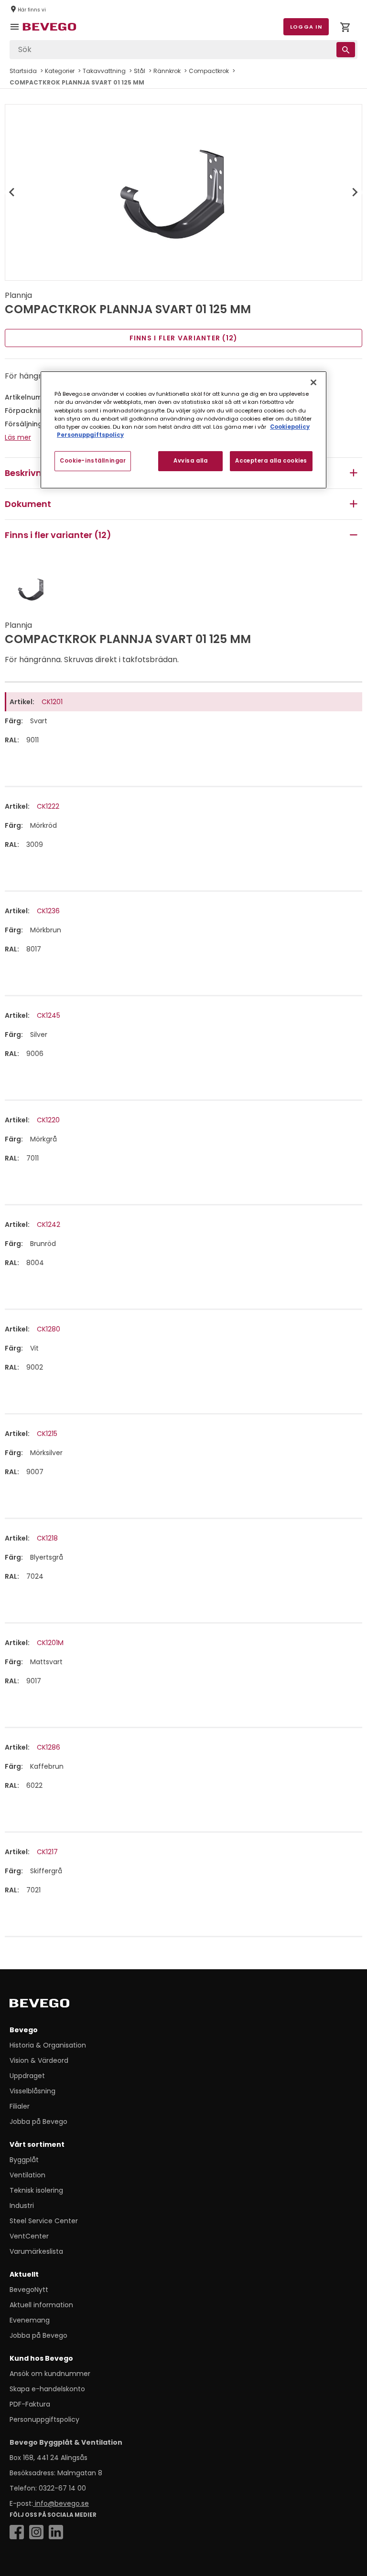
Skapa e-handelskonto (47, 2389)
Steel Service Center (44, 2221)
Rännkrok (167, 71)
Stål (140, 71)
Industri (22, 2206)
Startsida (23, 71)
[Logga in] (345, 29)
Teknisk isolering (36, 2190)
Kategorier (60, 71)
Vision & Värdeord (39, 2060)
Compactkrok (209, 71)
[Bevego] (53, 2005)
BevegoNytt (29, 2290)
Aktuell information (41, 2305)
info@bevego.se (61, 2503)
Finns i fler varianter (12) (184, 338)
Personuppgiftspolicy (44, 2419)
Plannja (18, 295)
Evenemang (30, 2320)
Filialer (20, 2106)
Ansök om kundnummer (50, 2374)
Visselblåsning (32, 2091)
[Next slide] (355, 192)
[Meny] (16, 33)
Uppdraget (27, 2076)
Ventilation (27, 2175)
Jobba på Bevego (38, 2122)
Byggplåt (24, 2160)
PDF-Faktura (30, 2404)
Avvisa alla (190, 461)
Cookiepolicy (290, 427)
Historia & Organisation (48, 2045)
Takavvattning (104, 71)
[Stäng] (313, 382)
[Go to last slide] (12, 192)
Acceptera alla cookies (271, 461)
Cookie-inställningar (93, 461)
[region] (183, 430)
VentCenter (29, 2236)
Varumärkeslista (36, 2251)
